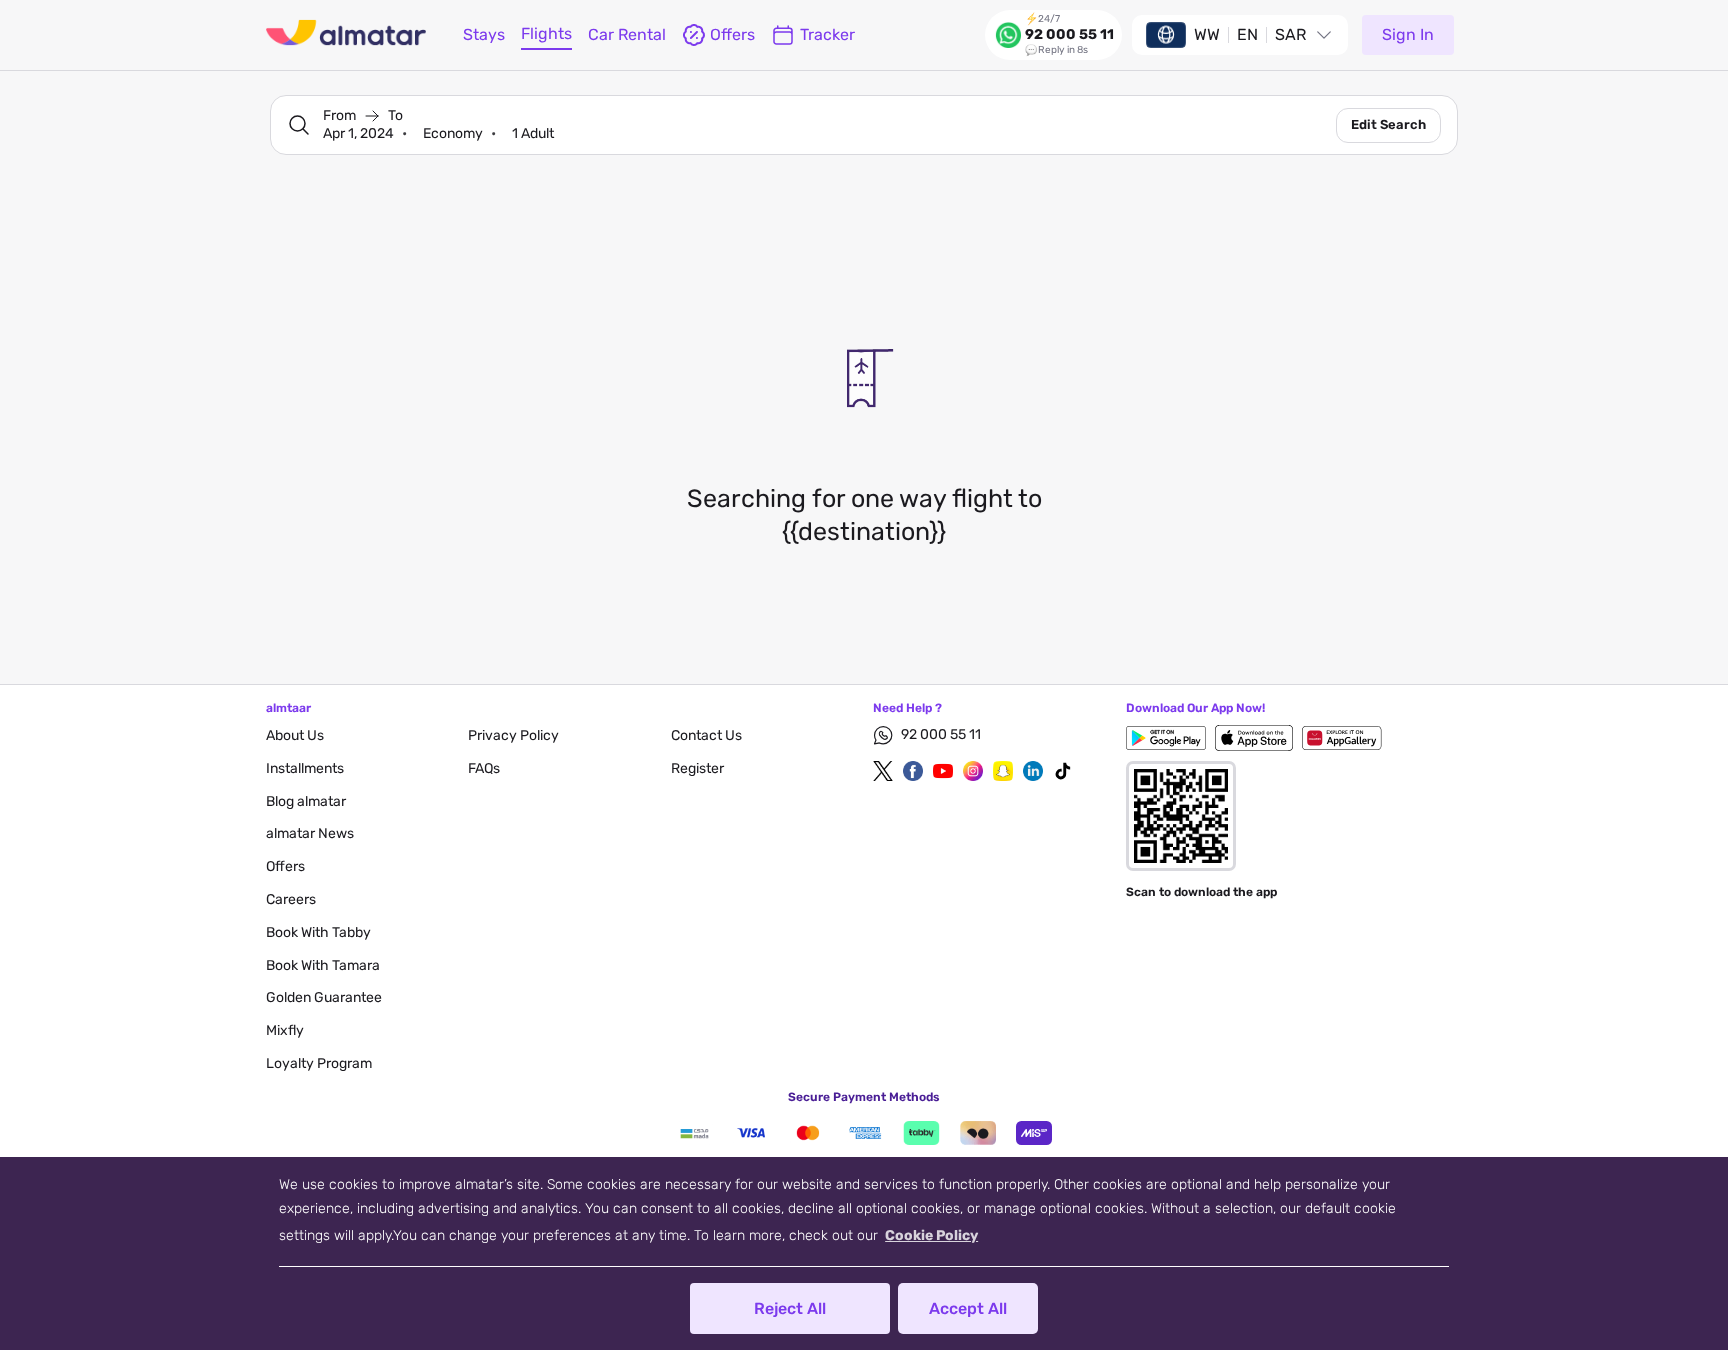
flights (546, 33)
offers (732, 34)
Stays (484, 34)
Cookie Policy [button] (931, 1235)
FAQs (484, 768)
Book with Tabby (318, 932)
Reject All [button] (790, 1308)
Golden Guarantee (324, 997)
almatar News (310, 833)
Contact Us (706, 735)
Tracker (827, 34)
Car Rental (627, 34)
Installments (305, 768)
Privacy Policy (513, 735)
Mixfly (285, 1030)
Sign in (1408, 34)
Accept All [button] (968, 1308)
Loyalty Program (319, 1063)
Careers (291, 899)
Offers (285, 866)
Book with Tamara (323, 965)
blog (306, 801)
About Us (295, 735)
